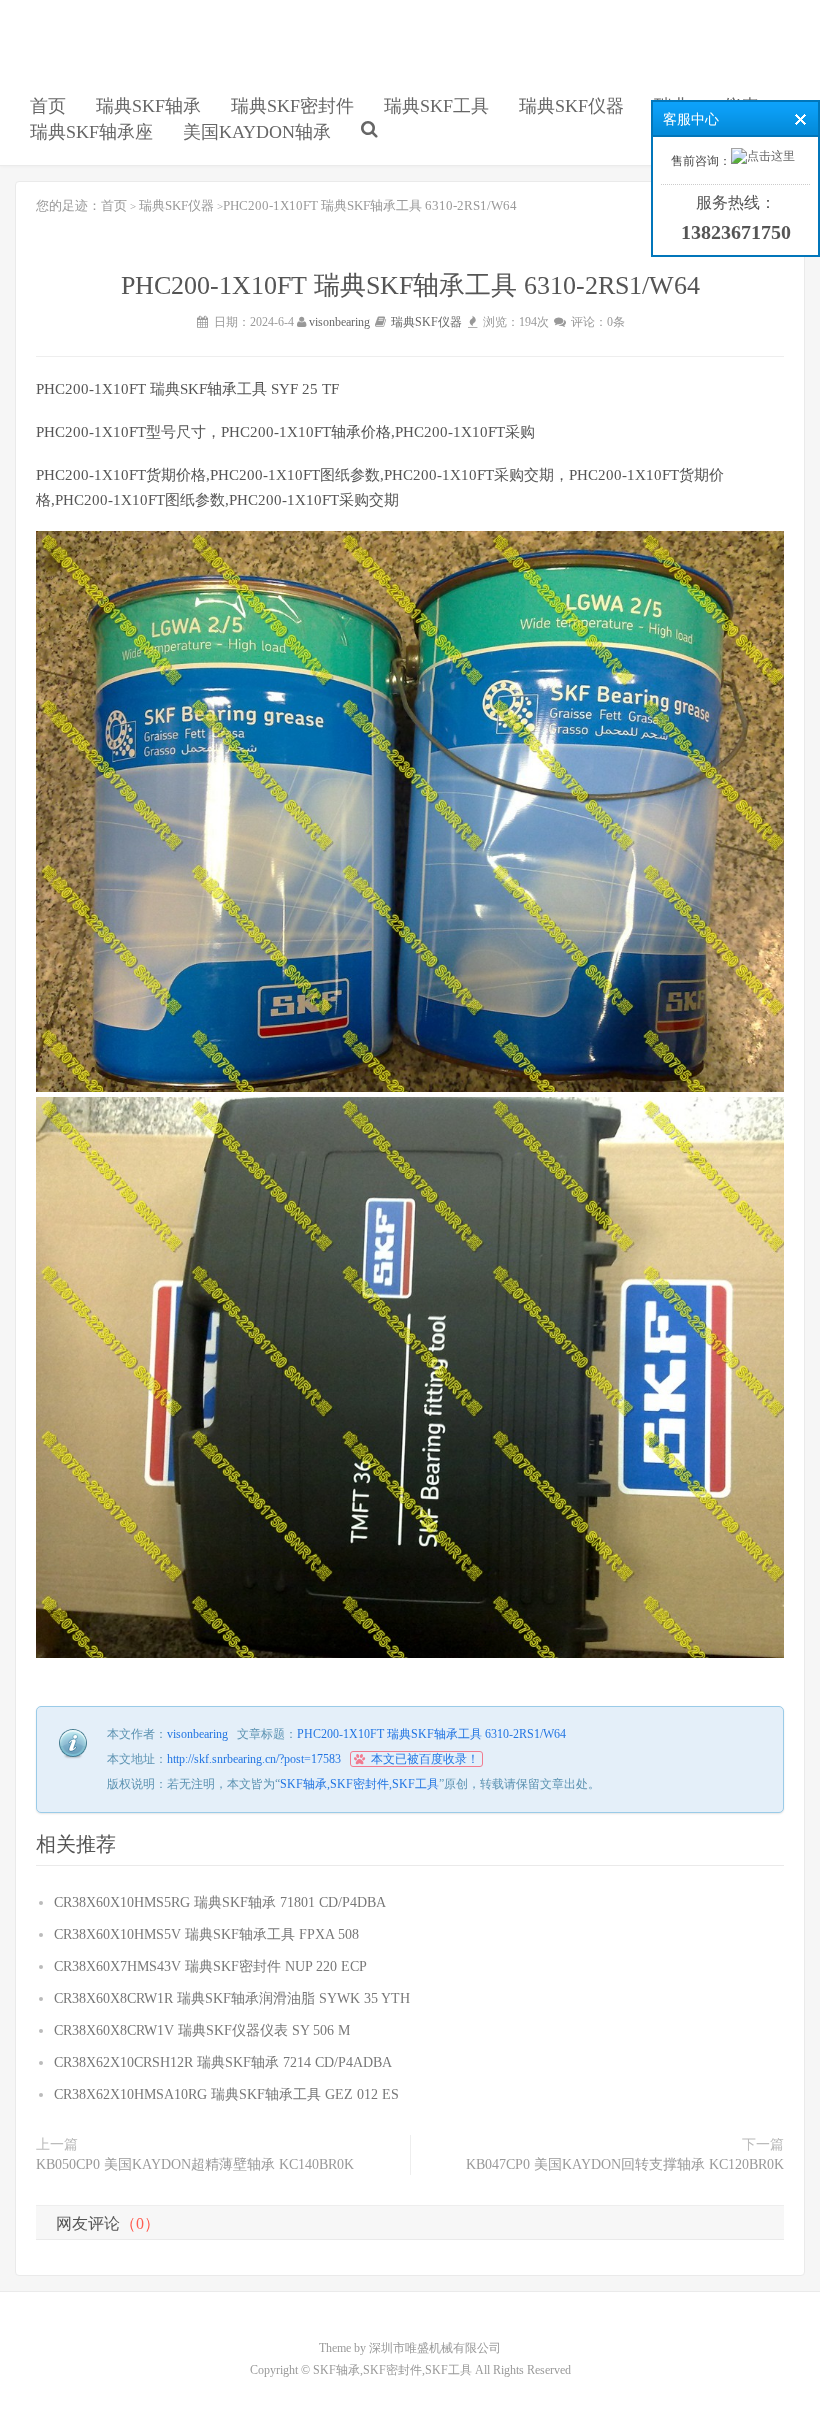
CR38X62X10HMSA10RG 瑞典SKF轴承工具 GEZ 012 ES (226, 2094)
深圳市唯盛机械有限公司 (435, 2348)
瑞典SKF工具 (436, 106)
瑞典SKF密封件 (292, 106)
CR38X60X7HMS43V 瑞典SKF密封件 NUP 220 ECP (210, 1966)
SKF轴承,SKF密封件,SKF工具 (83, 71)
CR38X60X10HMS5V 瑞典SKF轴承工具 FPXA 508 (206, 1934)
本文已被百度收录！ (425, 1759)
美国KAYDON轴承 (257, 132)
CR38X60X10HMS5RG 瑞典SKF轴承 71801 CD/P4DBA (220, 1902)
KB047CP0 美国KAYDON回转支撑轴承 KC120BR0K (625, 2164)
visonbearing (339, 322)
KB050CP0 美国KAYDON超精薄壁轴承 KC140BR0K (195, 2164)
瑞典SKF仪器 (571, 106)
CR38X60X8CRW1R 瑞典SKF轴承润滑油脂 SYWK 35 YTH (232, 1998)
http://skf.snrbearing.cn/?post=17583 (254, 1759)
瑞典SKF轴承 (148, 106)
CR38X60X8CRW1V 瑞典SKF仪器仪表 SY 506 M (202, 2030)
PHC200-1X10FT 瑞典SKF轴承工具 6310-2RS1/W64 (431, 1734)
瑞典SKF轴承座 (91, 132)
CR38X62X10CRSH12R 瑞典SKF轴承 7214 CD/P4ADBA (223, 2062)
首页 (48, 106)
